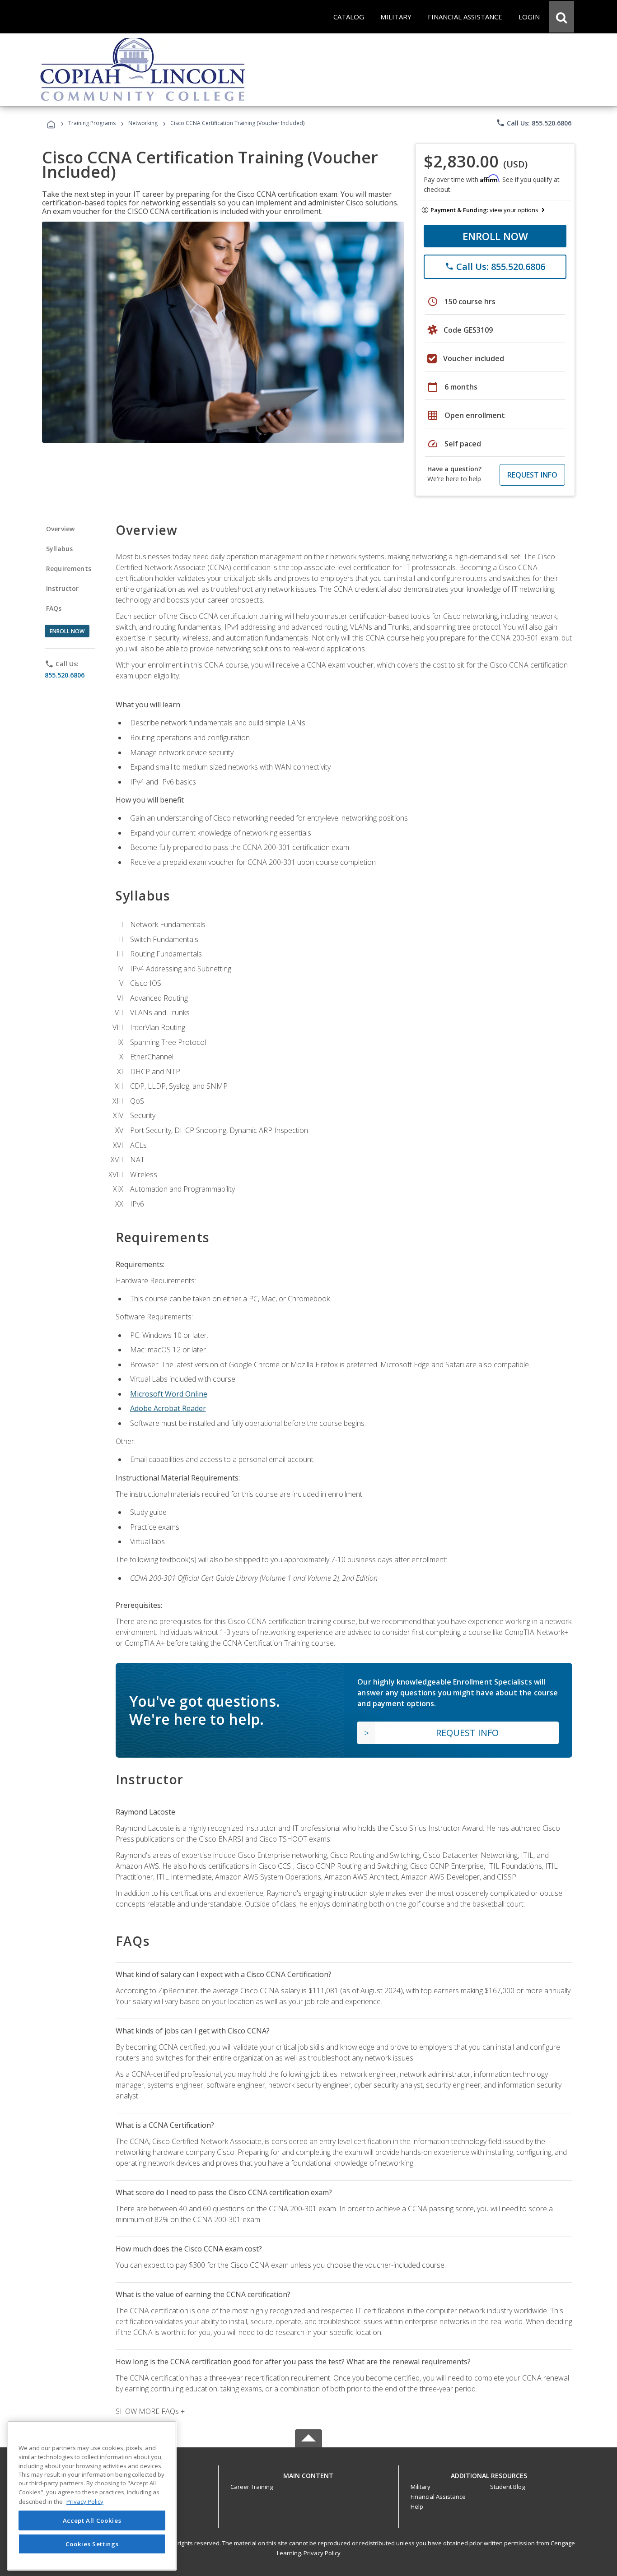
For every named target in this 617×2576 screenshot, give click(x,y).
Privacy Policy (322, 2553)
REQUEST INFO (532, 475)
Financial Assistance (438, 2497)
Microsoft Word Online (169, 1394)
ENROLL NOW (495, 236)
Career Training (252, 2487)
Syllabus (59, 549)
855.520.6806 (65, 675)
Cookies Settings (92, 2544)
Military (421, 2487)
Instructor (63, 588)
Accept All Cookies (92, 2520)
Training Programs (92, 123)
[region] (92, 2496)
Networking (143, 123)
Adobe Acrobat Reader (168, 1408)
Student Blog (507, 2487)
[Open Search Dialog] (561, 17)
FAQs (54, 608)
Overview (60, 529)
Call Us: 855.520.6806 (534, 123)
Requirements (69, 569)
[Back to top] (308, 2473)
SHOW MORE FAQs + (150, 2411)
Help (417, 2506)
